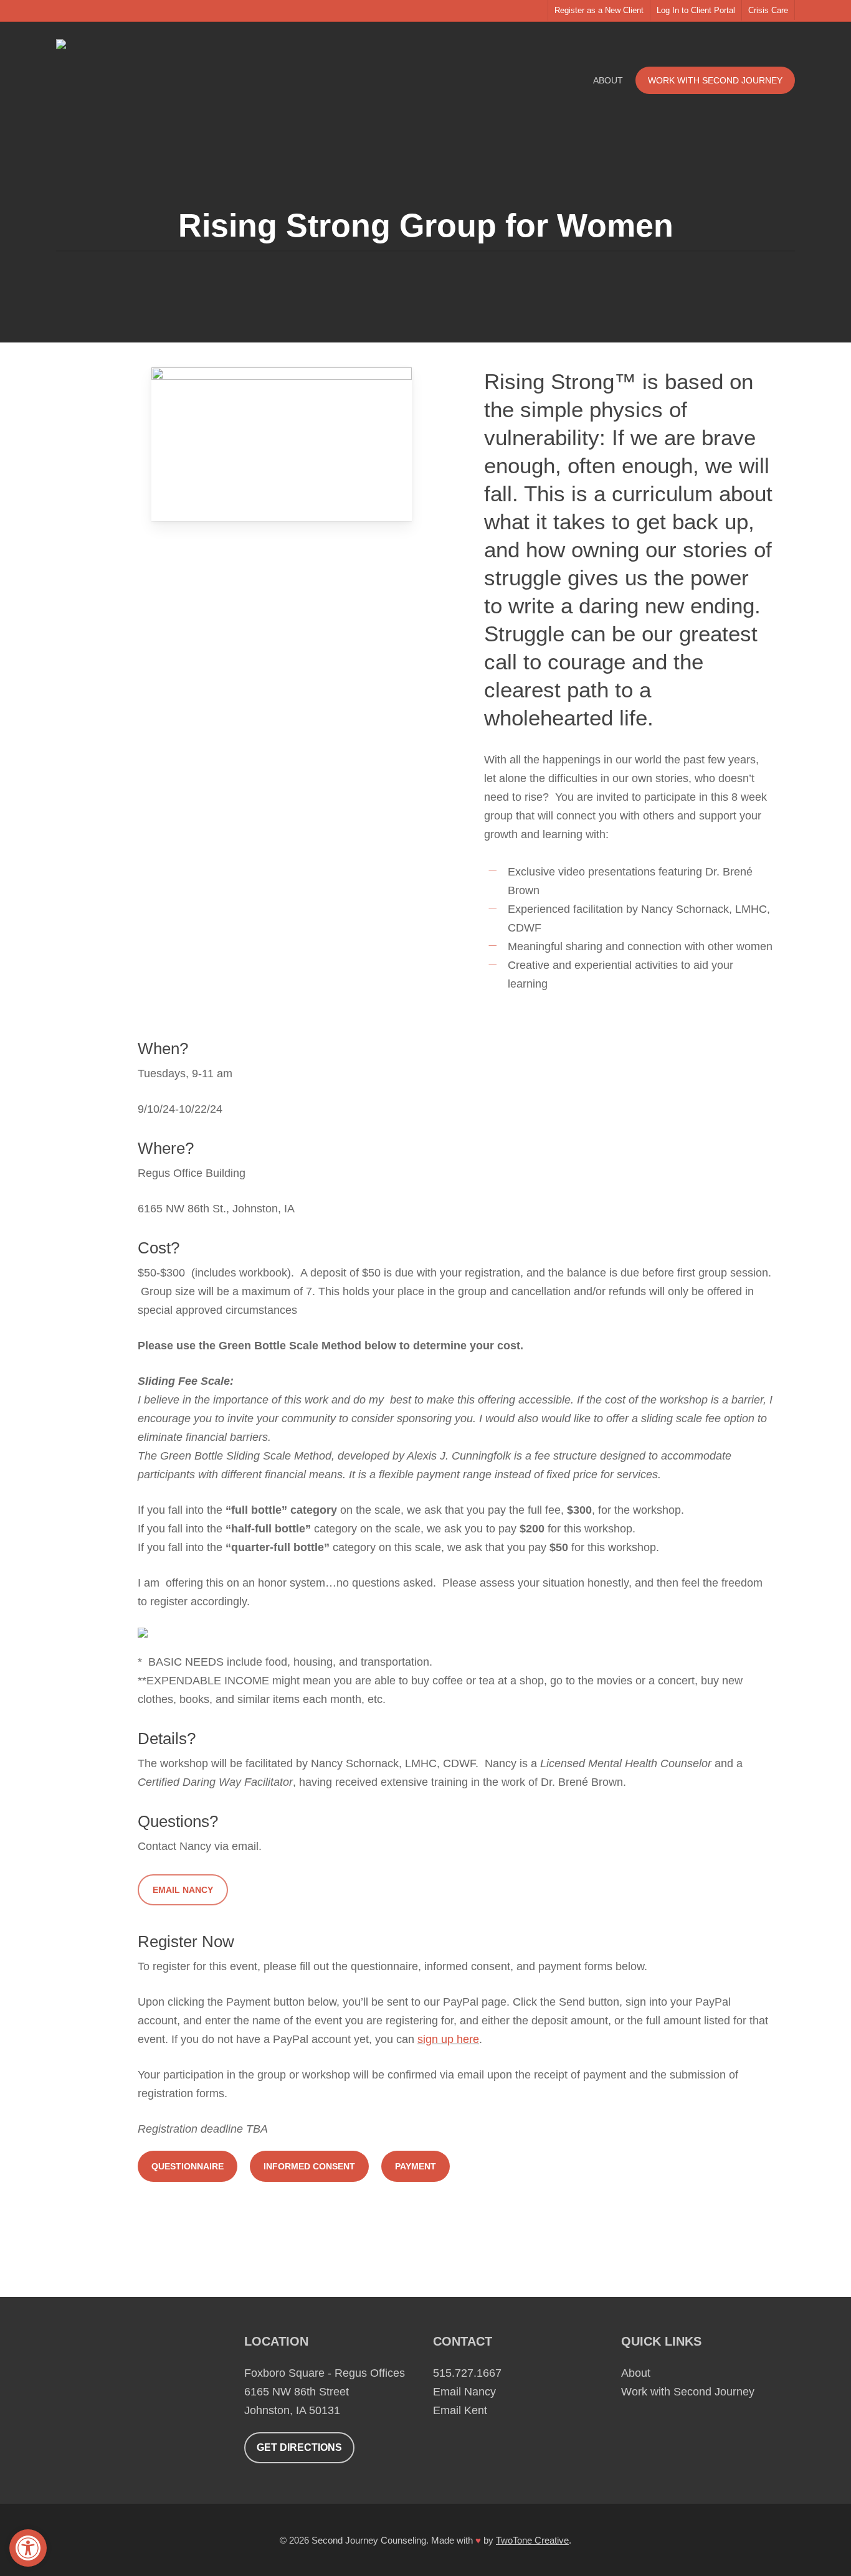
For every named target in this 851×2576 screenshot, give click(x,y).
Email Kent (460, 2410)
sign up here (448, 2039)
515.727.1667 (467, 2373)
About (636, 2373)
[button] (28, 2548)
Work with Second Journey (688, 2392)
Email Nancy (464, 2392)
